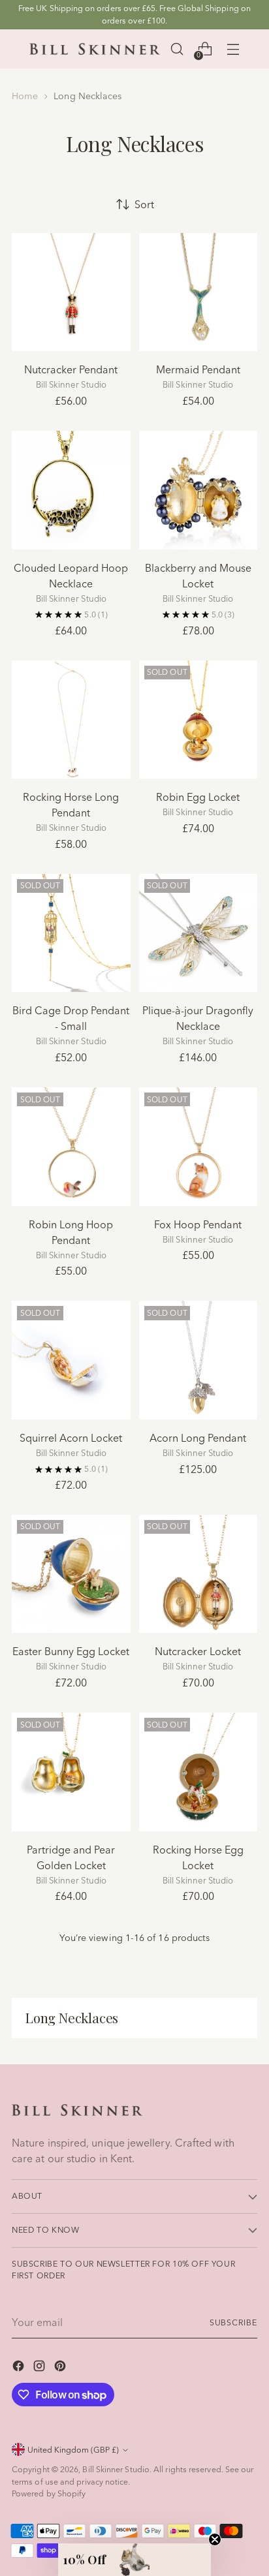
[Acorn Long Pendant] (198, 1360)
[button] (134, 2560)
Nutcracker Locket (198, 1651)
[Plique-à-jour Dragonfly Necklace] (198, 933)
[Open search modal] (177, 49)
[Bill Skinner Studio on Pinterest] (61, 2368)
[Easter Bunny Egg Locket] (71, 1574)
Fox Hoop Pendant (198, 1224)
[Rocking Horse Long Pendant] (71, 720)
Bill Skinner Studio (116, 2469)
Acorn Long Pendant (198, 1438)
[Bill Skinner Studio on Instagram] (40, 2368)
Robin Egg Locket (198, 797)
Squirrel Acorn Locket (71, 1438)
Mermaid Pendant (198, 369)
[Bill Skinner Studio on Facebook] (20, 2368)
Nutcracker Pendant (71, 369)
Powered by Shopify (49, 2493)
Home (25, 96)
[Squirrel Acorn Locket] (71, 1360)
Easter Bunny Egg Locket (71, 1651)
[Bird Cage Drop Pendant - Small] (71, 933)
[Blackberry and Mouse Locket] (198, 490)
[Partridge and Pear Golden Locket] (71, 1772)
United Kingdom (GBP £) (73, 2450)
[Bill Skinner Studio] (95, 49)
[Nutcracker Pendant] (71, 292)
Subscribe (233, 2322)
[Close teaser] (215, 2539)
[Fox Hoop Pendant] (198, 1147)
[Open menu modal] (233, 49)
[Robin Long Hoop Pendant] (71, 1147)
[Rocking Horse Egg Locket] (198, 1772)
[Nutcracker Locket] (198, 1574)
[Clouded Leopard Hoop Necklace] (71, 490)
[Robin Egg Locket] (198, 720)
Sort (144, 204)
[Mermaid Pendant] (198, 292)
